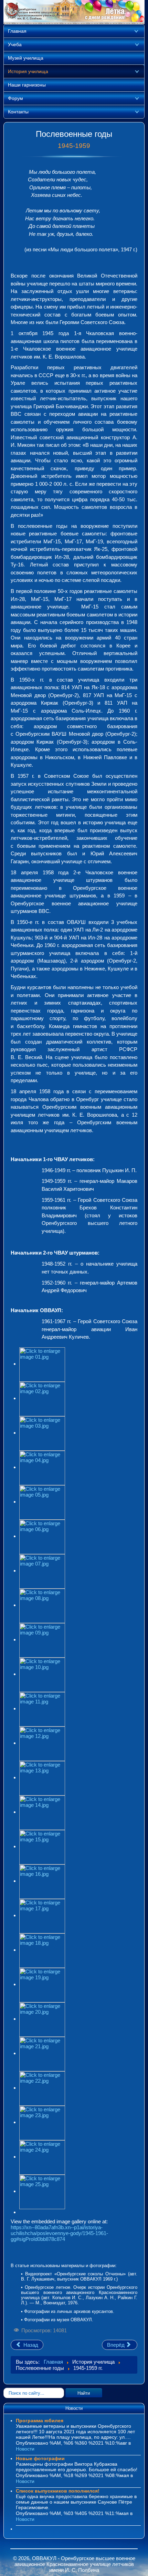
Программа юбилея (40, 2421)
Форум (15, 98)
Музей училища (26, 58)
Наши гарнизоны (27, 85)
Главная (17, 31)
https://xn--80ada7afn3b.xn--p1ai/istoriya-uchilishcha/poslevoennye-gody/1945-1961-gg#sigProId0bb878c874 (59, 2233)
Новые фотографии (40, 2458)
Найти (84, 2393)
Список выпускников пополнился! (58, 2491)
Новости (25, 2449)
